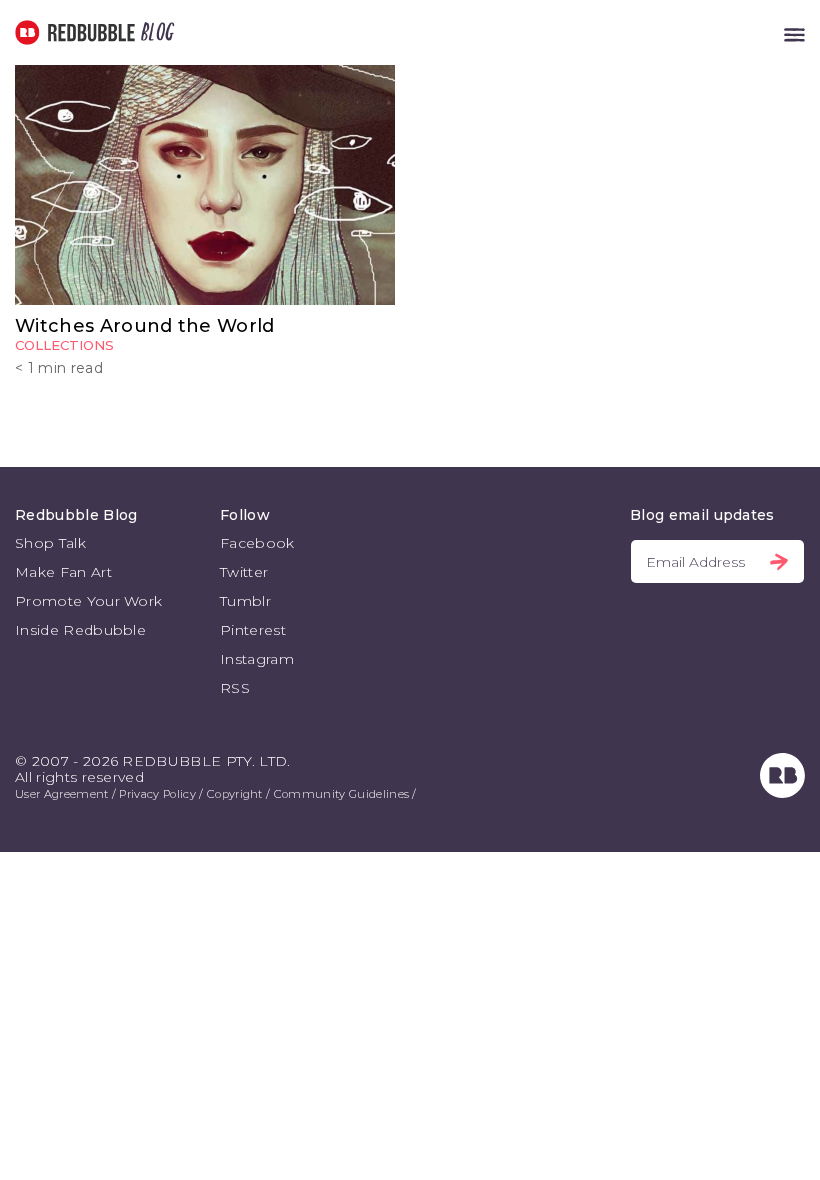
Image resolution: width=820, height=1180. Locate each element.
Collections (64, 345)
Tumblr (245, 601)
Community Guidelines (341, 794)
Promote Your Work (88, 601)
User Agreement (61, 794)
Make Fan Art (63, 572)
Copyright (235, 794)
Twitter (244, 572)
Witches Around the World (145, 326)
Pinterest (253, 630)
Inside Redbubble (80, 630)
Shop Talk (50, 543)
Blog (154, 32)
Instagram (257, 659)
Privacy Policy (157, 794)
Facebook (257, 543)
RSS (235, 688)
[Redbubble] (782, 793)
